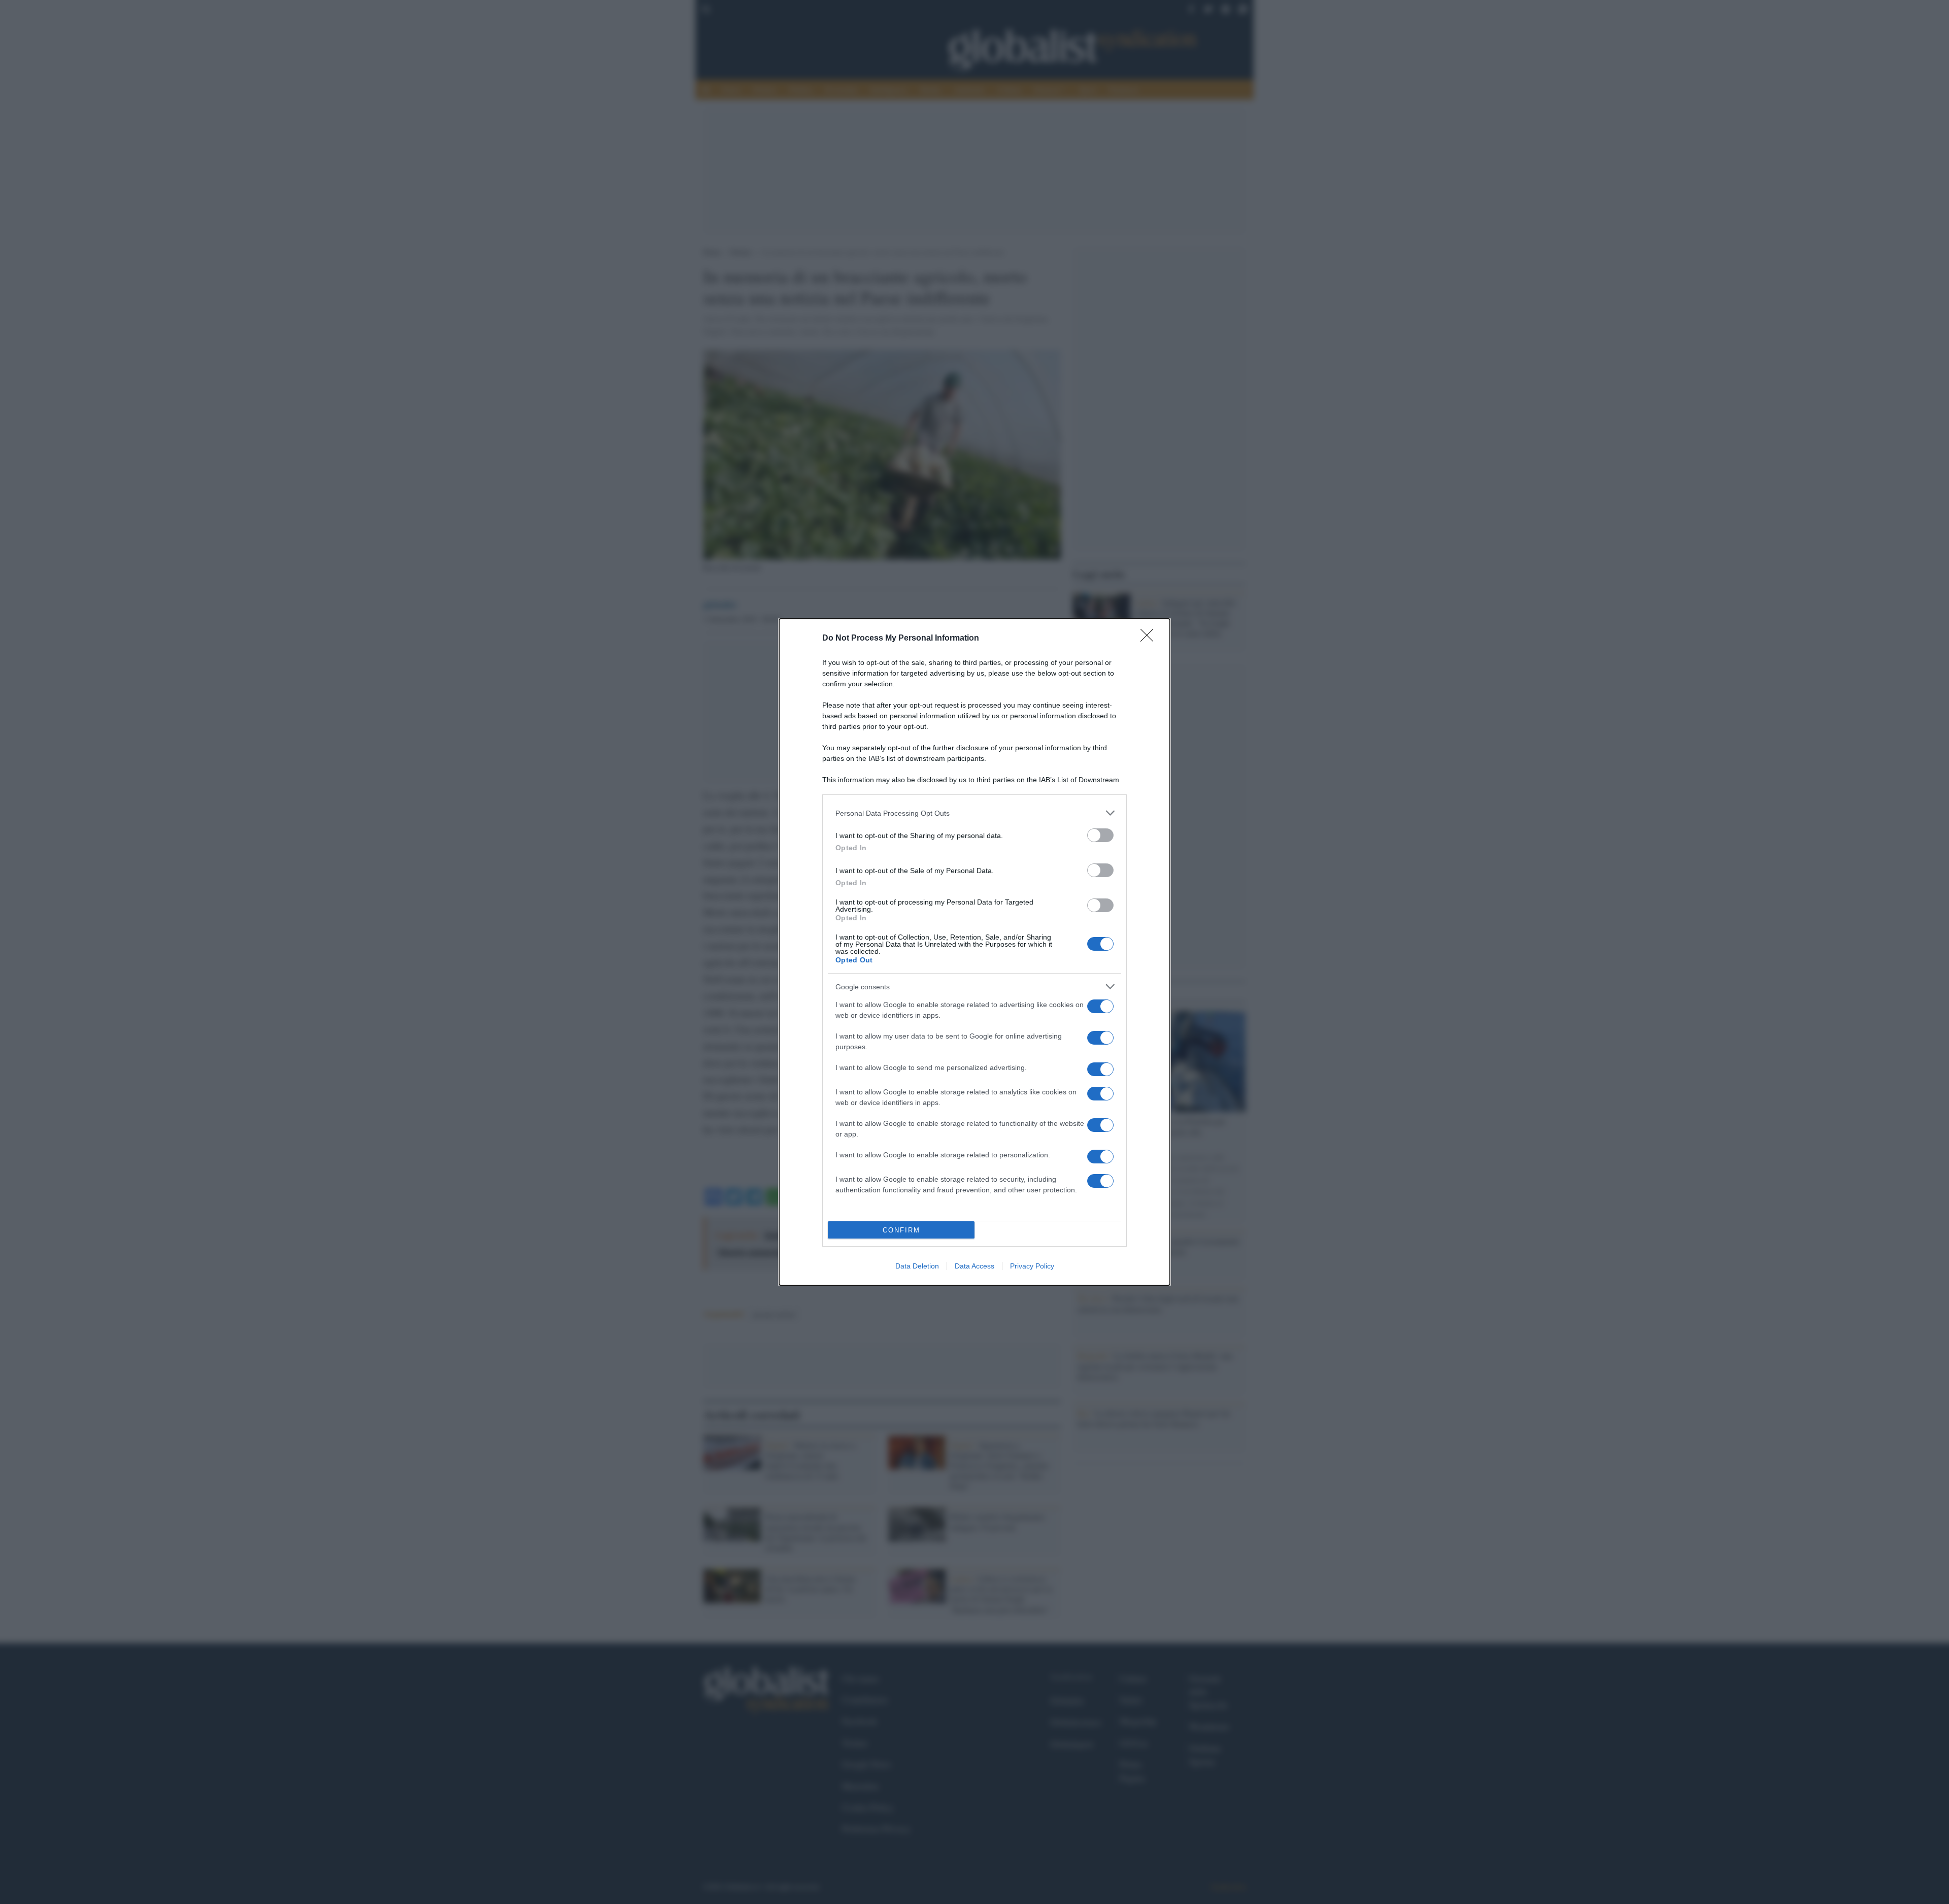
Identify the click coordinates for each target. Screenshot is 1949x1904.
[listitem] (974, 813)
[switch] (1100, 835)
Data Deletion (917, 1266)
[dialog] (974, 952)
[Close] (1150, 639)
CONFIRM (901, 1230)
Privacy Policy (1032, 1266)
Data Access (974, 1266)
